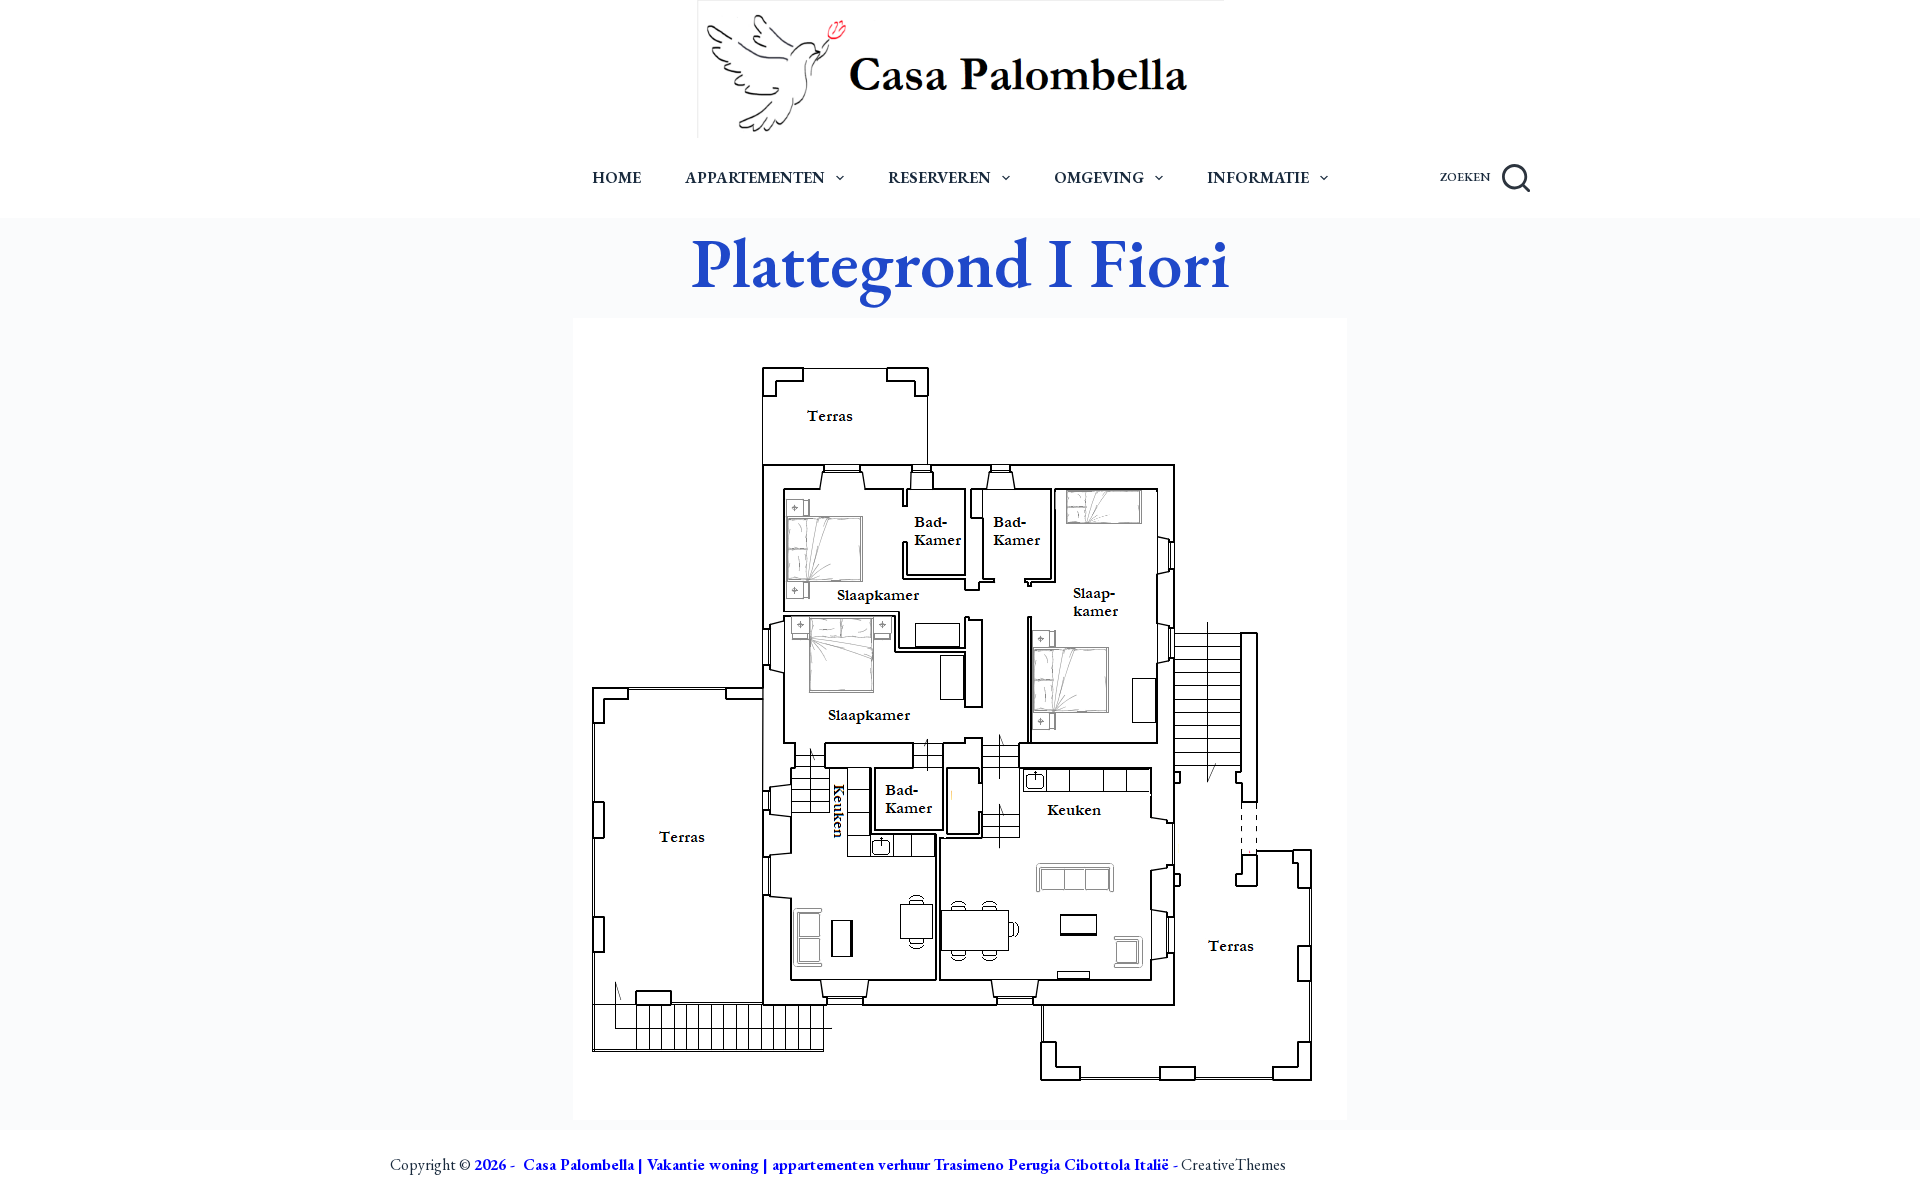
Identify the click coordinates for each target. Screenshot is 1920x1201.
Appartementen (755, 177)
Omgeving (1099, 177)
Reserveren (939, 177)
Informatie (1258, 177)
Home (616, 177)
